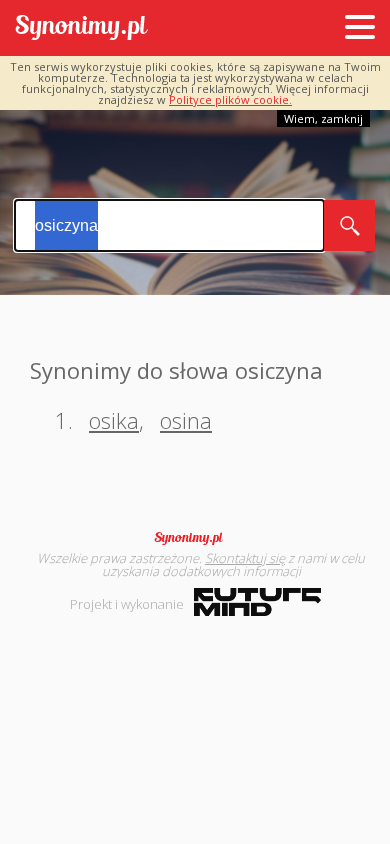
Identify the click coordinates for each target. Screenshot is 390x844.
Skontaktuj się (245, 558)
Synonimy (195, 538)
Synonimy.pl (81, 28)
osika (114, 420)
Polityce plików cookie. (230, 99)
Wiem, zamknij (323, 118)
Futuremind (257, 602)
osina (186, 420)
